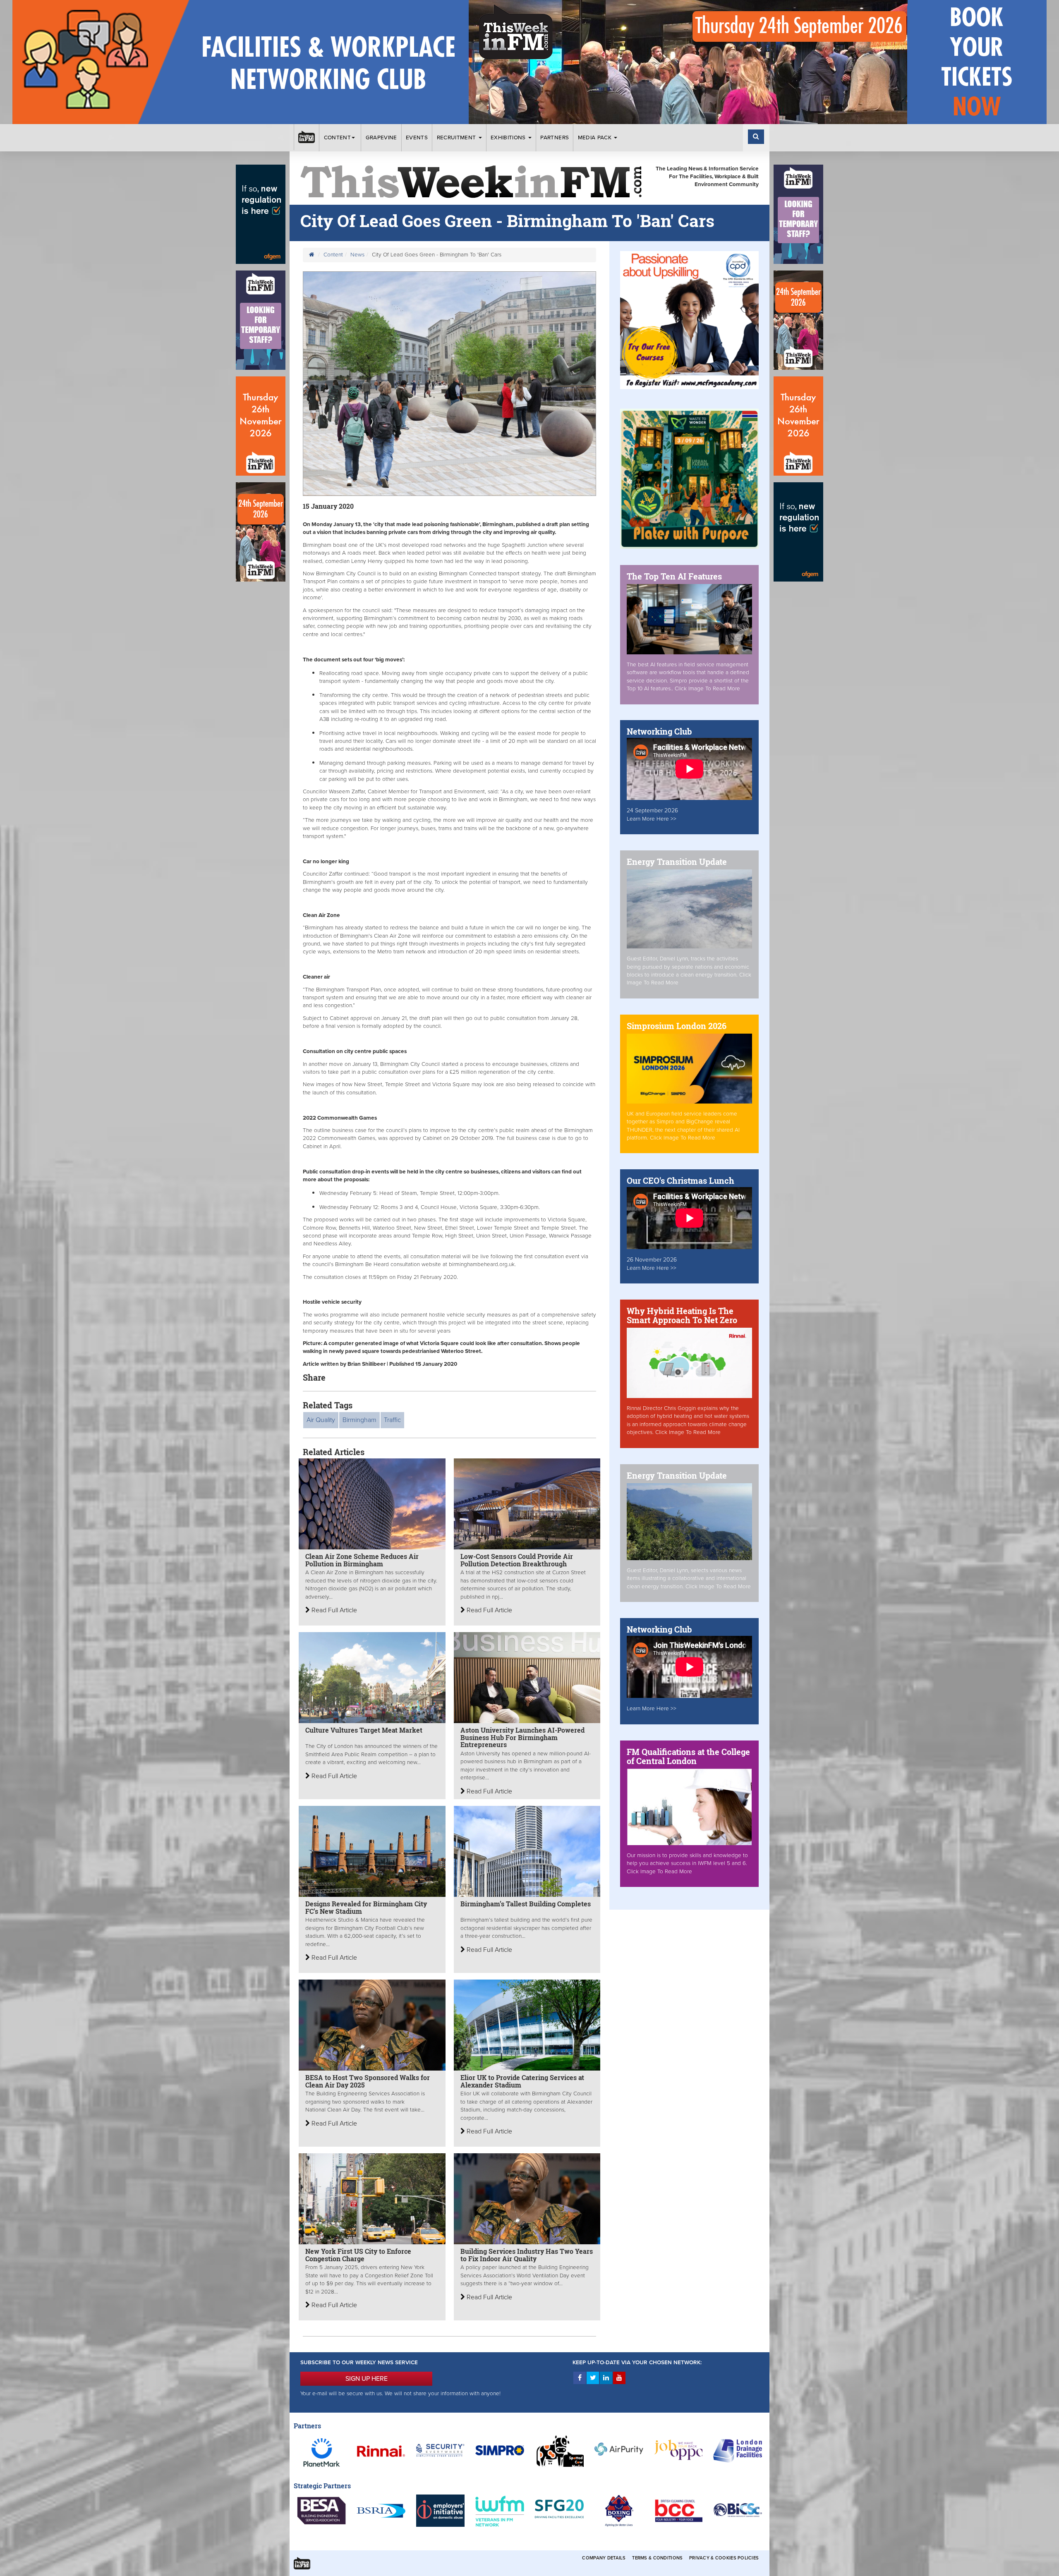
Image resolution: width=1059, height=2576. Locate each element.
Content (337, 138)
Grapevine (381, 138)
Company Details (604, 2558)
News (357, 255)
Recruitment (457, 138)
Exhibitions (509, 138)
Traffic (392, 1420)
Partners (555, 138)
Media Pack (596, 138)
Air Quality (321, 1420)
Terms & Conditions (657, 2558)
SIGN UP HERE (367, 2379)
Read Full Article (333, 1610)
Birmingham (359, 1420)
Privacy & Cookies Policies (724, 2558)
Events (417, 138)
